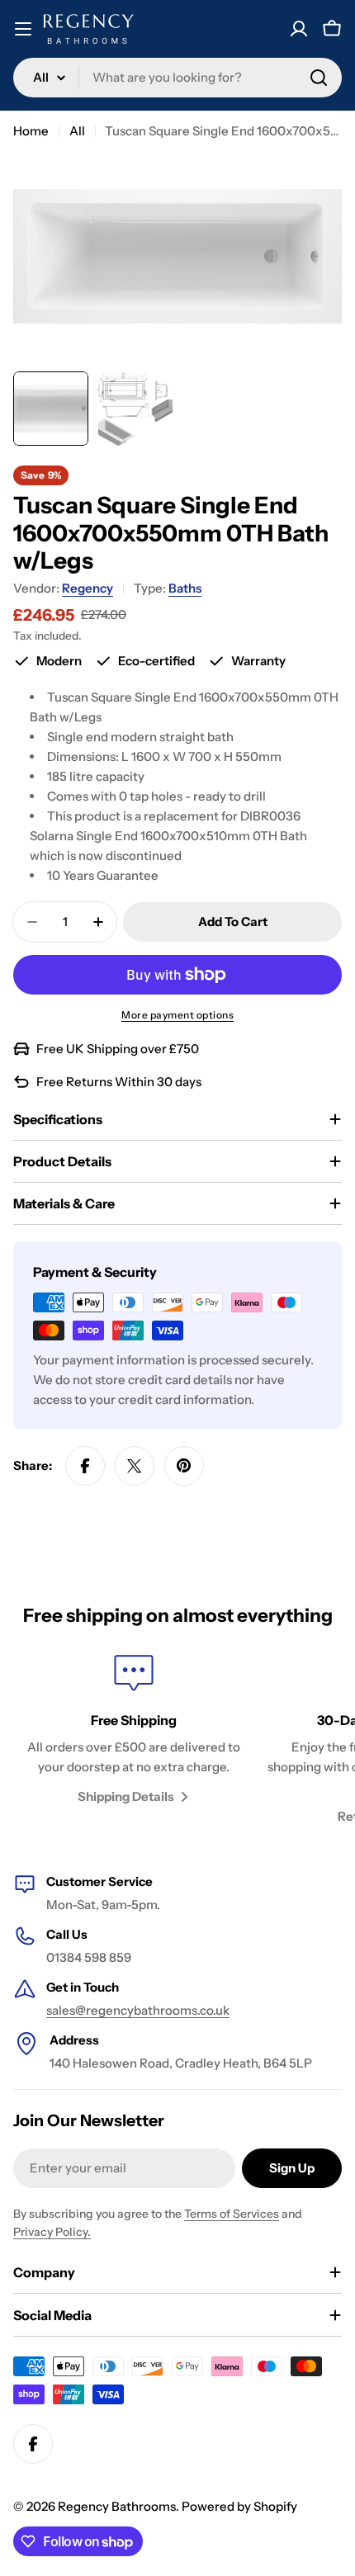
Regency (88, 588)
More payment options (177, 1015)
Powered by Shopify (239, 2506)
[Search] (319, 78)
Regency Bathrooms (117, 2506)
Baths (185, 588)
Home (31, 131)
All (77, 131)
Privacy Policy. (52, 2232)
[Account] (299, 29)
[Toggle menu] (23, 29)
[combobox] (177, 78)
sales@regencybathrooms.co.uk (138, 2010)
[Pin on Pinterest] (184, 1466)
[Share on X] (135, 1466)
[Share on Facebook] (85, 1466)
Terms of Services (232, 2214)
